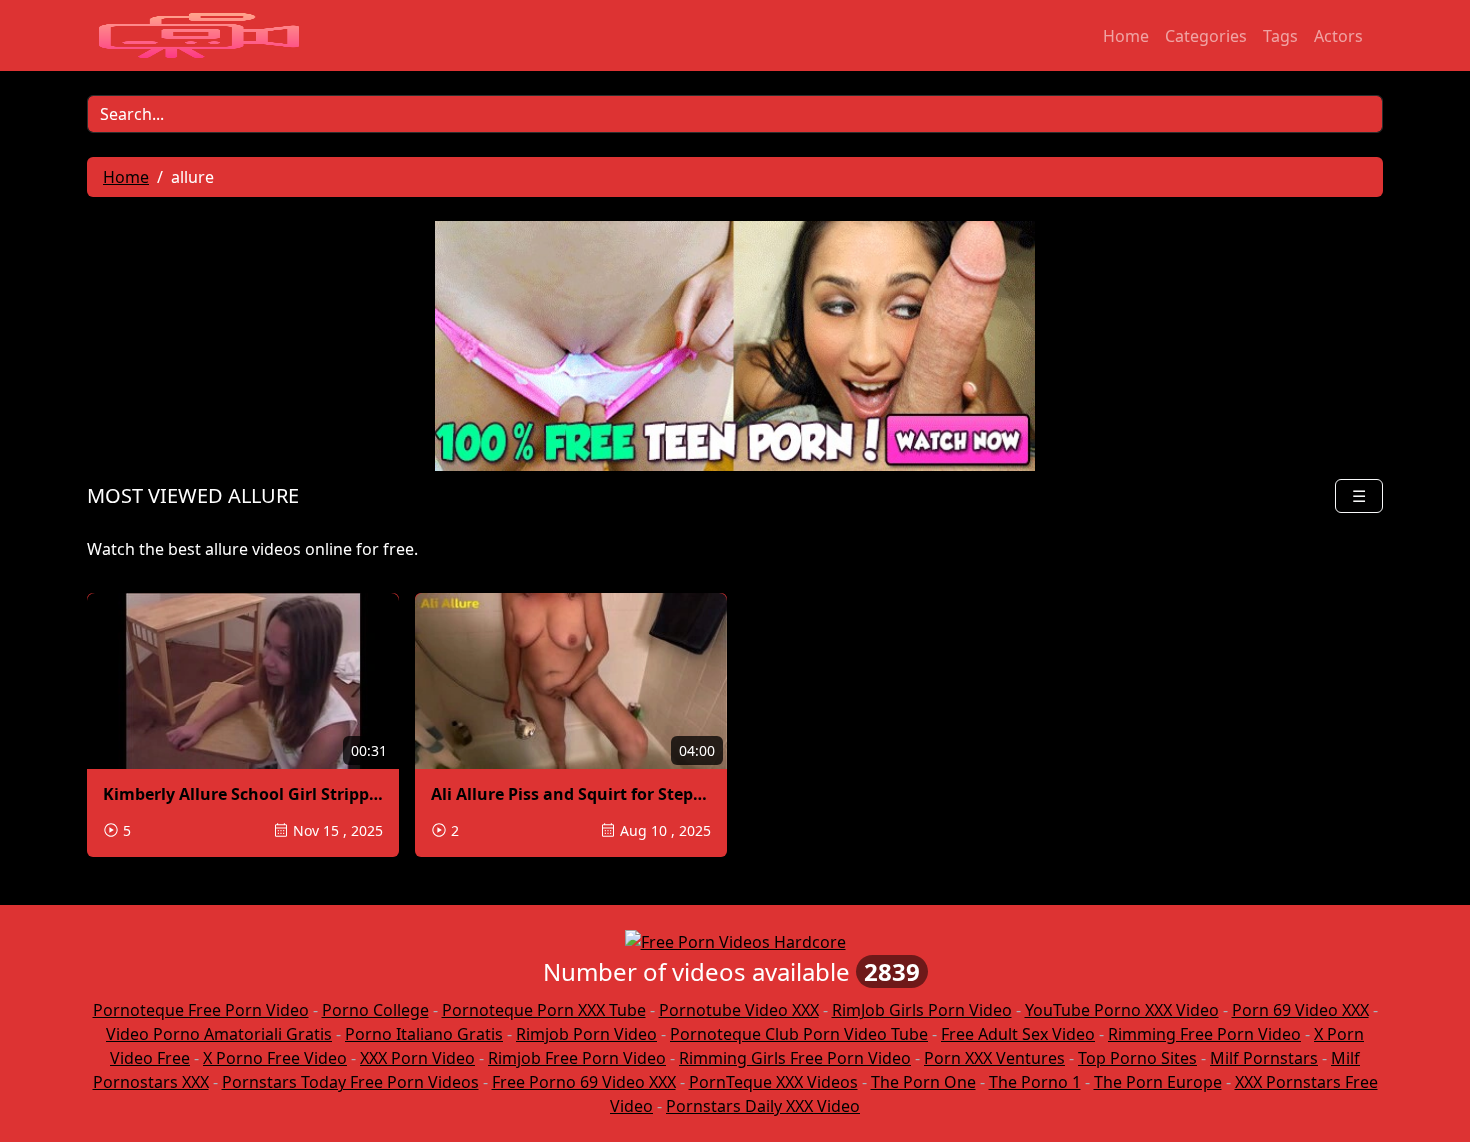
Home (1126, 36)
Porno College (375, 1010)
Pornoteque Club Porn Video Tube (799, 1034)
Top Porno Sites (1137, 1058)
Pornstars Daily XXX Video (763, 1106)
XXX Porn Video (417, 1058)
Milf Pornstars (1264, 1058)
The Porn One (923, 1082)
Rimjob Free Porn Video (577, 1058)
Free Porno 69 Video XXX (584, 1082)
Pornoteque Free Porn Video (201, 1010)
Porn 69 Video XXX (1300, 1010)
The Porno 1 (1035, 1082)
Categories (1206, 36)
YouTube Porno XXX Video (1122, 1010)
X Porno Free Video (275, 1058)
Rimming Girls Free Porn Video (795, 1058)
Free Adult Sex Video (1018, 1034)
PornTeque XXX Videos (773, 1082)
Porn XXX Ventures (994, 1058)
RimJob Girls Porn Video (922, 1010)
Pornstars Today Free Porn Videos (350, 1082)
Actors (1338, 36)
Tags (1280, 36)
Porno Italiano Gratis (424, 1034)
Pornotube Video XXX (739, 1010)
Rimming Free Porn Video (1204, 1034)
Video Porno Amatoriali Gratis (219, 1034)
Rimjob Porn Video (586, 1034)
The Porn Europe (1158, 1082)
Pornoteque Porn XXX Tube (544, 1010)
